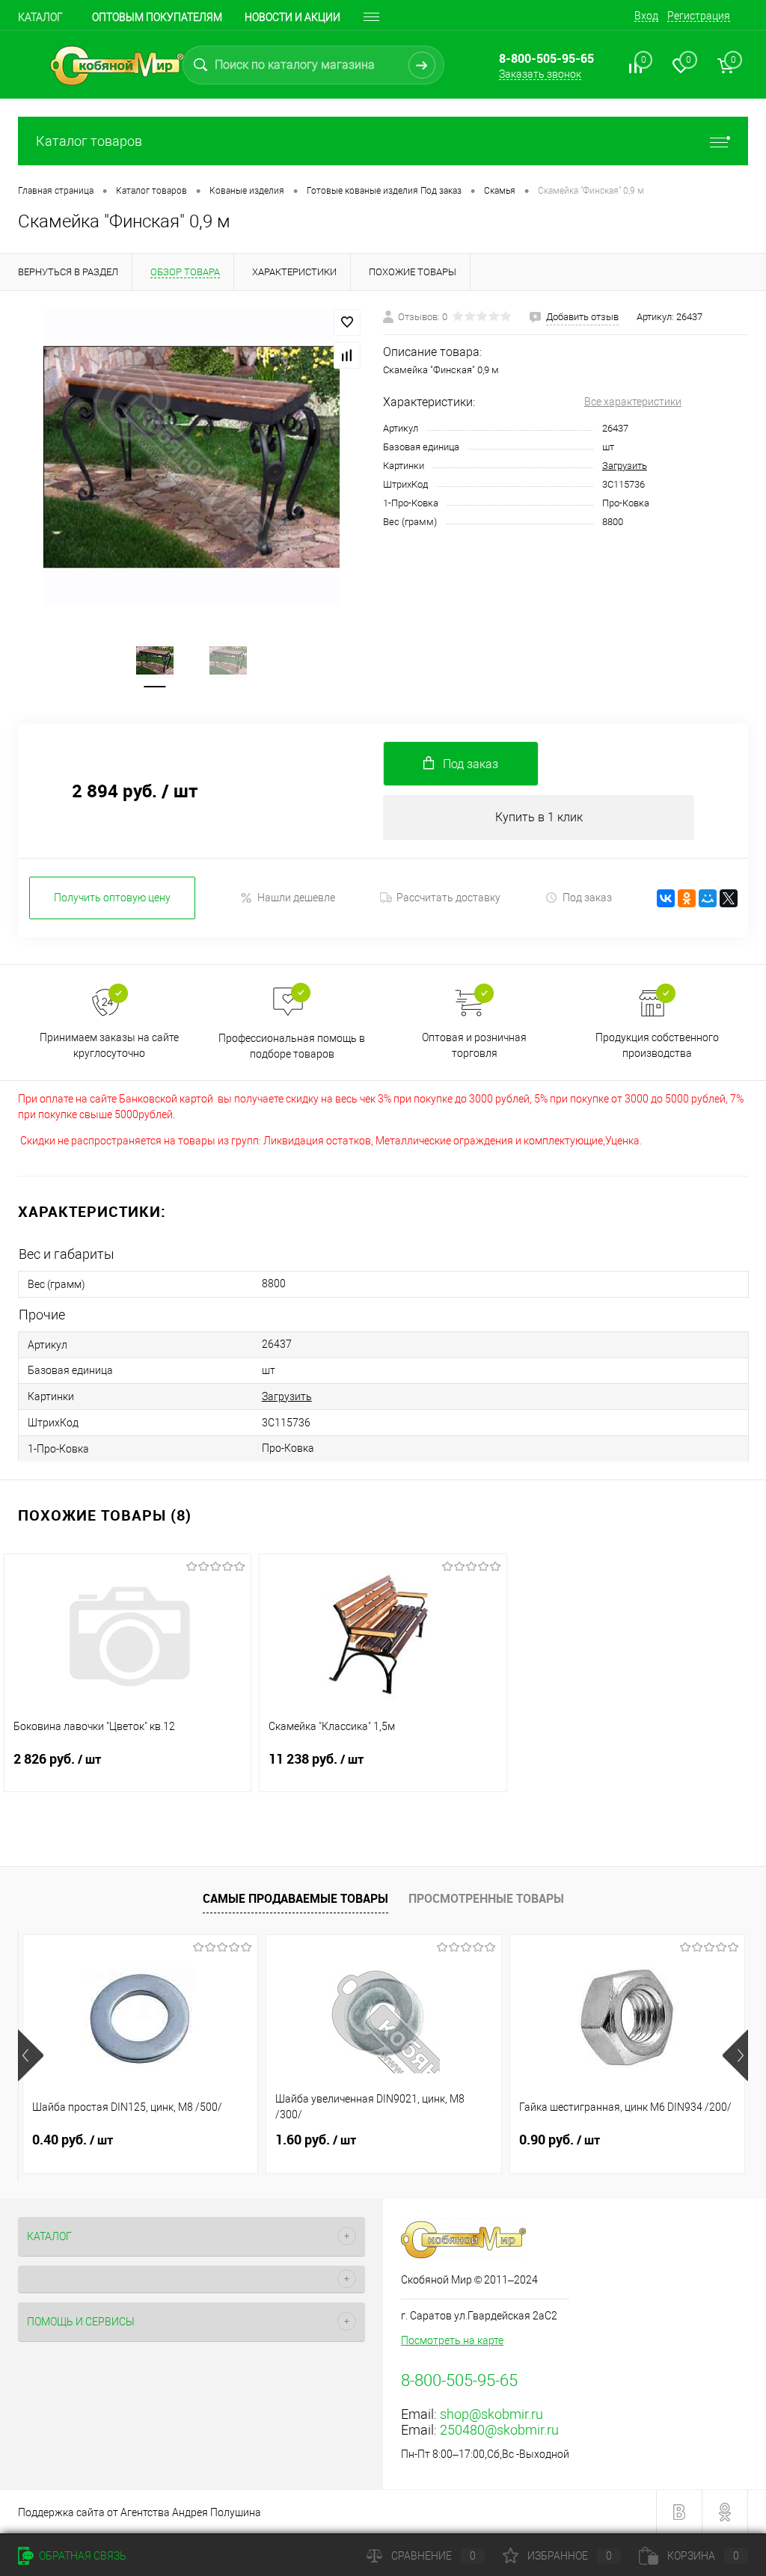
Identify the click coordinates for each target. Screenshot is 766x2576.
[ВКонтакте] (666, 898)
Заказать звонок (540, 74)
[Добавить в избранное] (347, 322)
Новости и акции (292, 17)
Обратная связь (82, 2556)
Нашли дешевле (296, 898)
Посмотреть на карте (452, 2340)
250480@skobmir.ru (499, 2430)
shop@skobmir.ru (491, 2414)
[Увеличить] (191, 457)
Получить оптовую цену (112, 898)
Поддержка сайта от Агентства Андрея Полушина (140, 2512)
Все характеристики (633, 402)
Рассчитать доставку (448, 898)
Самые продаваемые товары (295, 1898)
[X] (729, 898)
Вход (646, 16)
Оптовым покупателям (157, 17)
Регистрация (699, 16)
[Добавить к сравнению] (347, 355)
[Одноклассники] (687, 898)
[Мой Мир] (708, 898)
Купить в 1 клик (539, 817)
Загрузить (625, 466)
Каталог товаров (89, 141)
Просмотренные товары (486, 1898)
